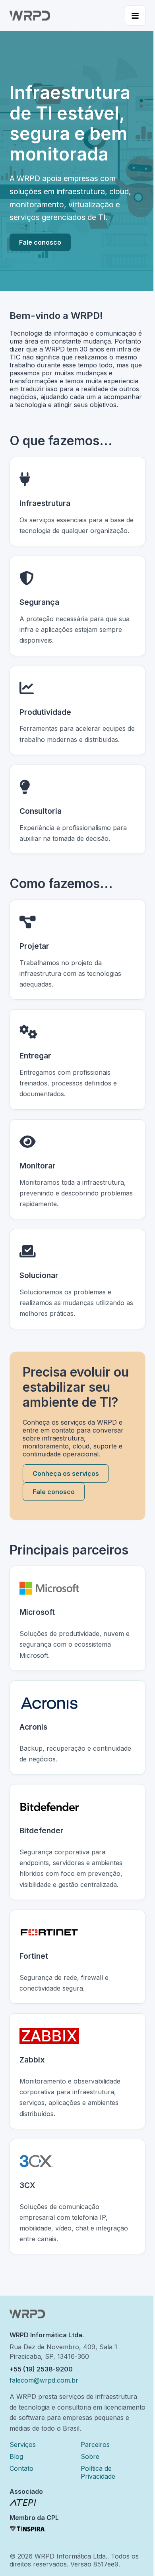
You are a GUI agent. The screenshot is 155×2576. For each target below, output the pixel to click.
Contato (21, 2468)
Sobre (90, 2456)
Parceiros (95, 2445)
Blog (16, 2456)
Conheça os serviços (66, 1473)
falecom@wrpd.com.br (44, 2380)
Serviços (23, 2445)
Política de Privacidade (98, 2472)
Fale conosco (40, 242)
